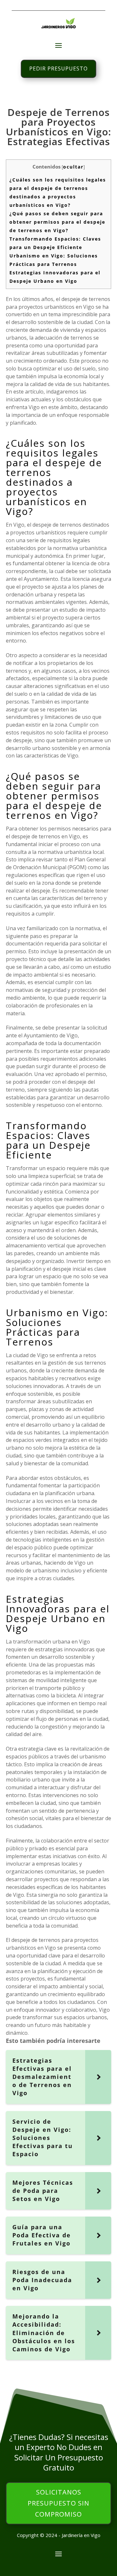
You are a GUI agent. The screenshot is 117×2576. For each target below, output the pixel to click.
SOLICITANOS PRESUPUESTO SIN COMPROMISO (58, 2503)
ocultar (73, 167)
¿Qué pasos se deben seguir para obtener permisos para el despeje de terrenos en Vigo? (57, 222)
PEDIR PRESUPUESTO (58, 69)
